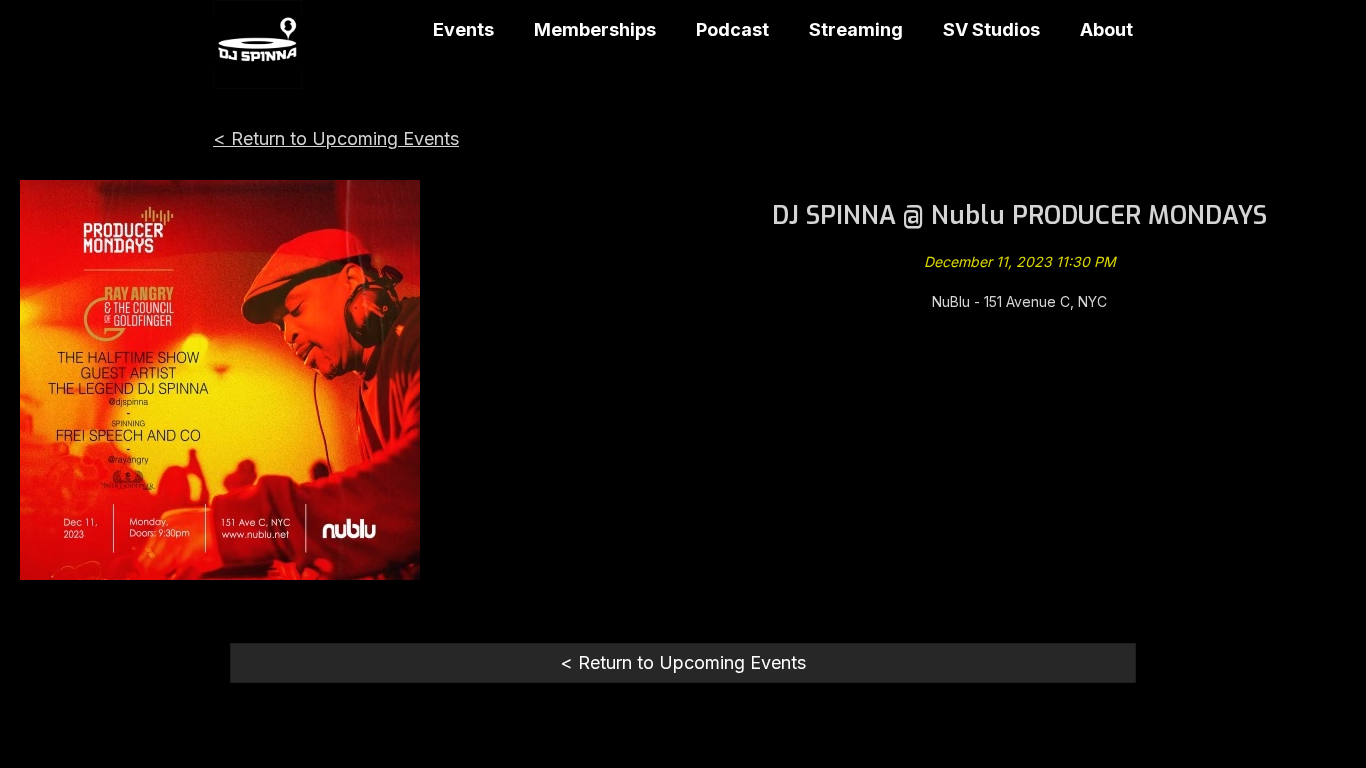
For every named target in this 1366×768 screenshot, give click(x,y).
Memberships (595, 29)
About (1106, 29)
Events (463, 29)
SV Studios (991, 29)
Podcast (732, 29)
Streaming (856, 29)
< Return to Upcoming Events (336, 138)
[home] (257, 44)
